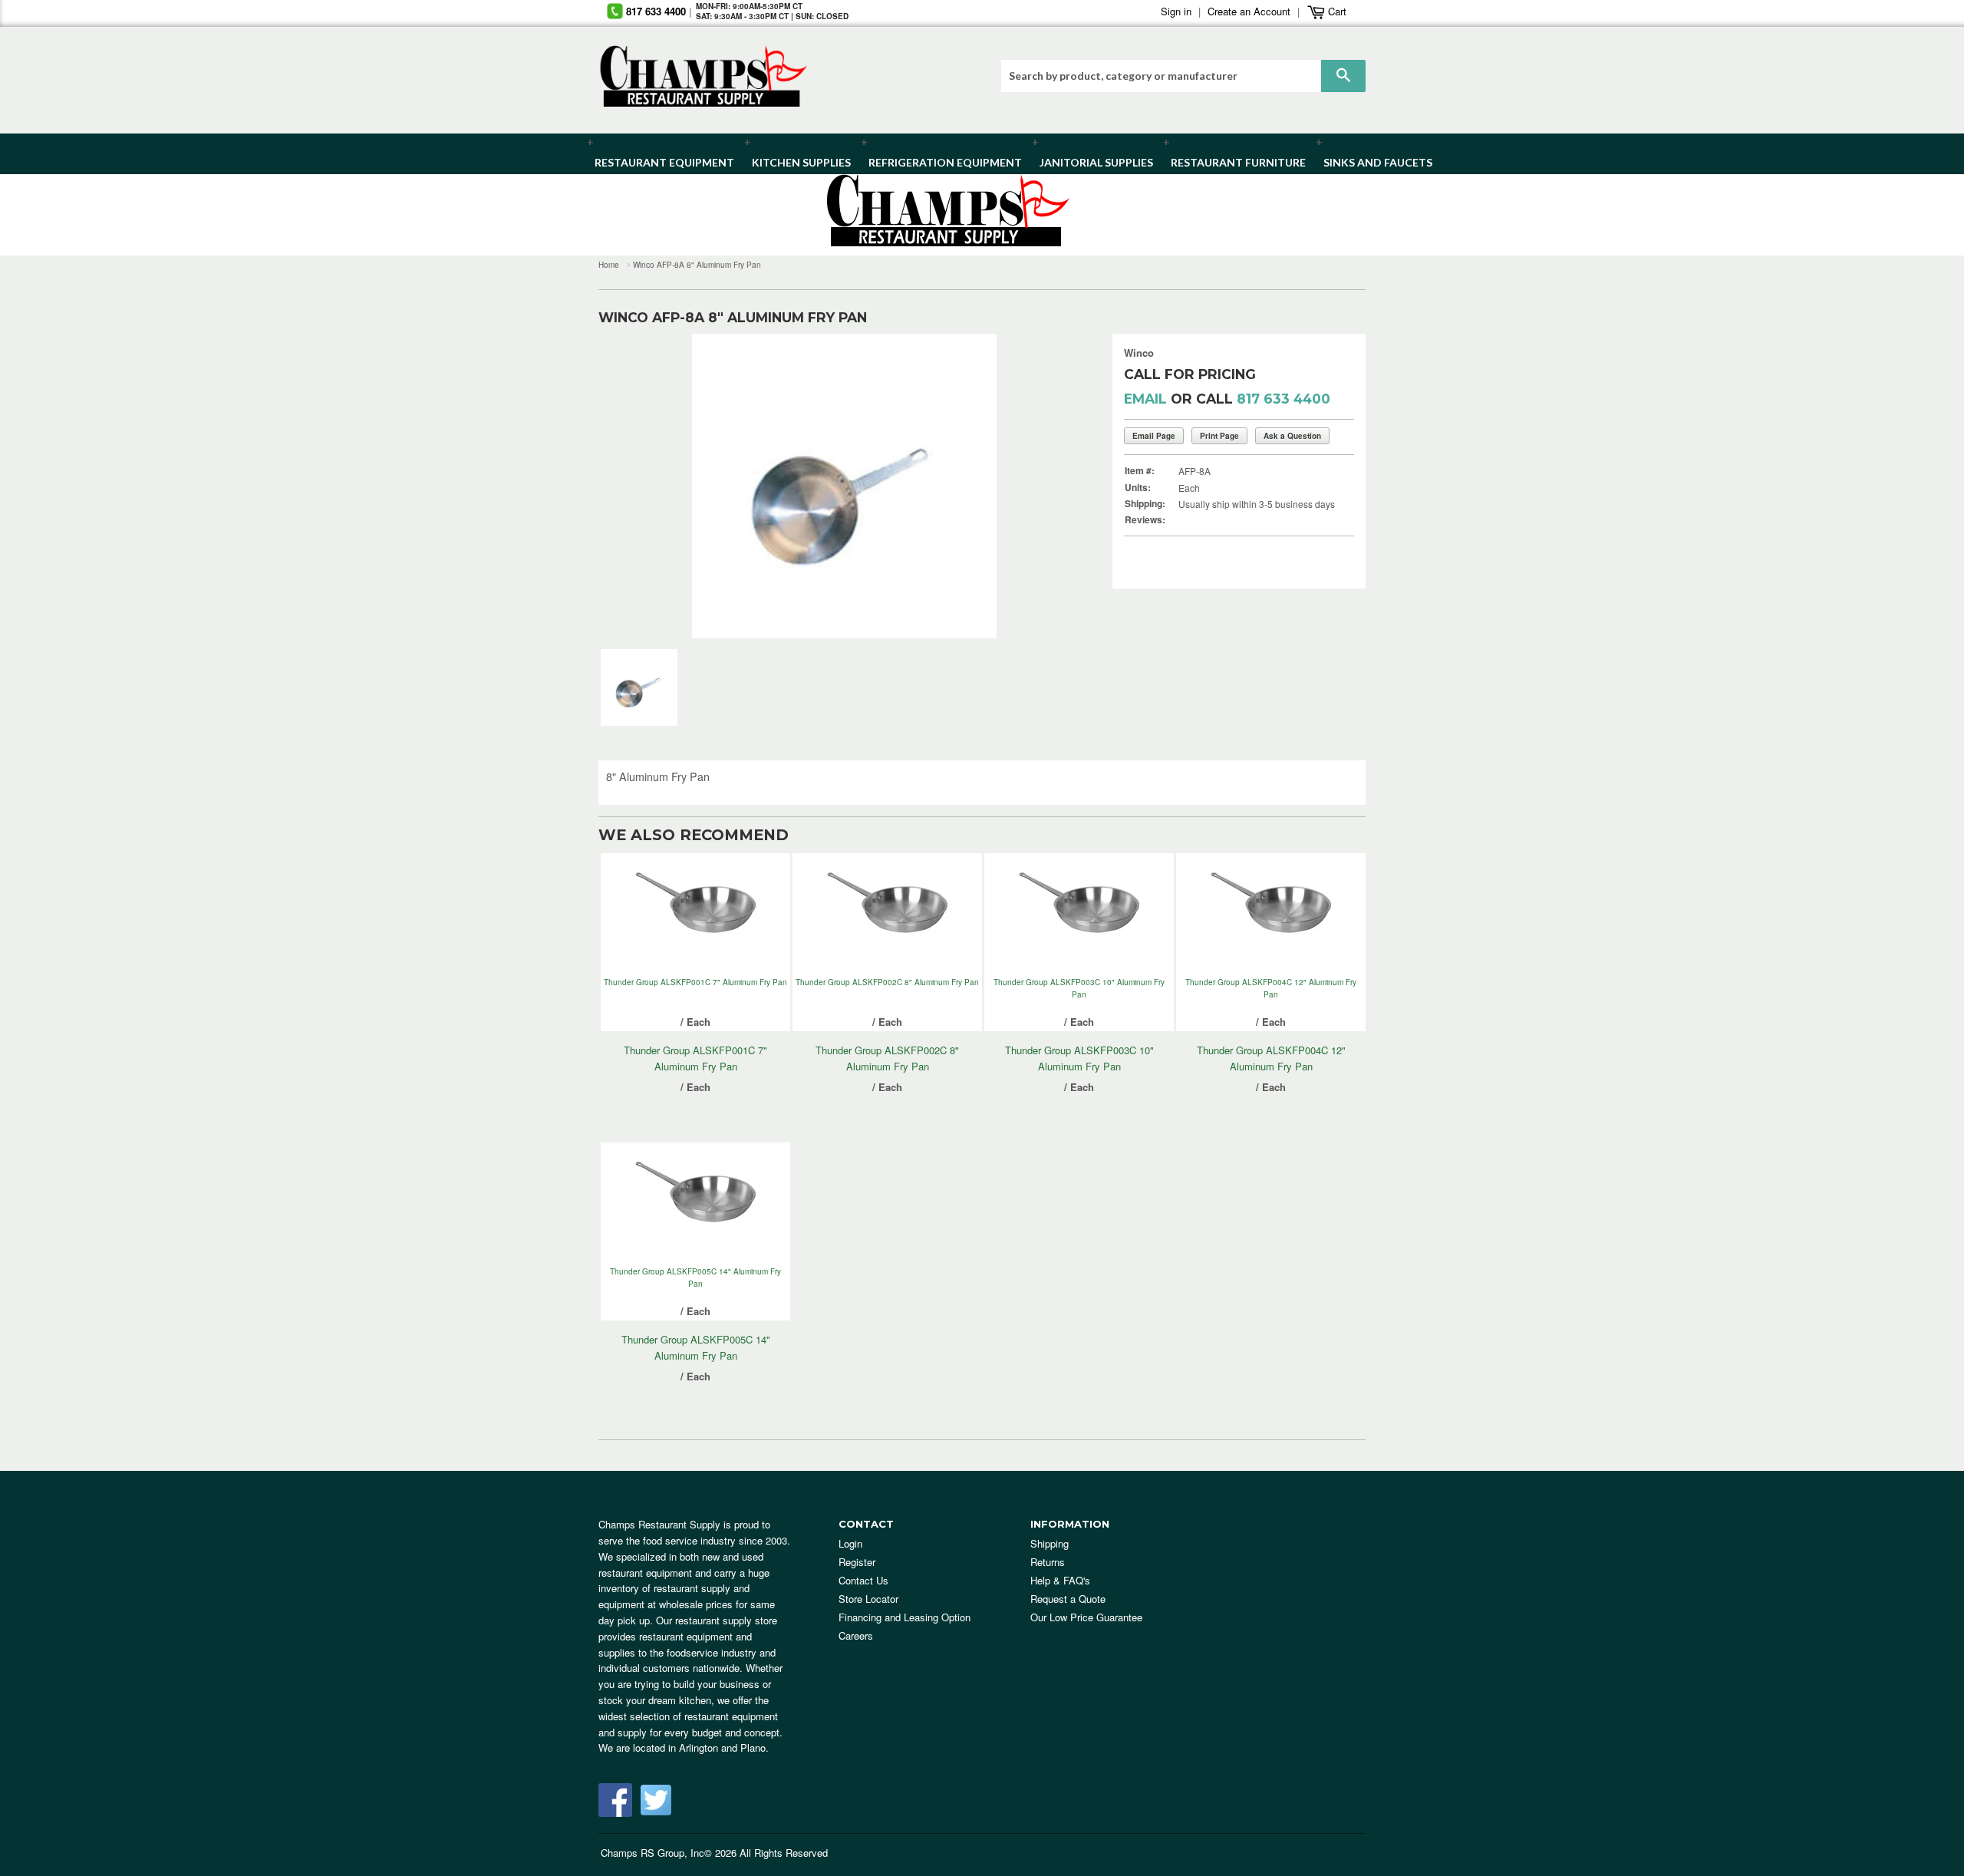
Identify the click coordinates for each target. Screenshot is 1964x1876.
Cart (1336, 11)
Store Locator (868, 1599)
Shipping (1050, 1543)
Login (850, 1543)
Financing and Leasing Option (905, 1617)
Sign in (1176, 11)
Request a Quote (1068, 1599)
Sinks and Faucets (1372, 162)
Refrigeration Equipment (936, 162)
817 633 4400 (656, 11)
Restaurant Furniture (1231, 162)
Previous (633, 486)
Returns (1048, 1562)
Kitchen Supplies (797, 162)
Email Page (1154, 436)
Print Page (1219, 436)
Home (609, 265)
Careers (856, 1635)
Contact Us (863, 1580)
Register (857, 1562)
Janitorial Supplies (1091, 162)
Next (1054, 486)
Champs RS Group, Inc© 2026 (669, 1853)
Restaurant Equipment (657, 162)
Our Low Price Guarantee (1086, 1617)
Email (1145, 399)
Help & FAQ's (1060, 1580)
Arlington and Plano (722, 1747)
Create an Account (1249, 11)
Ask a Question (1292, 436)
